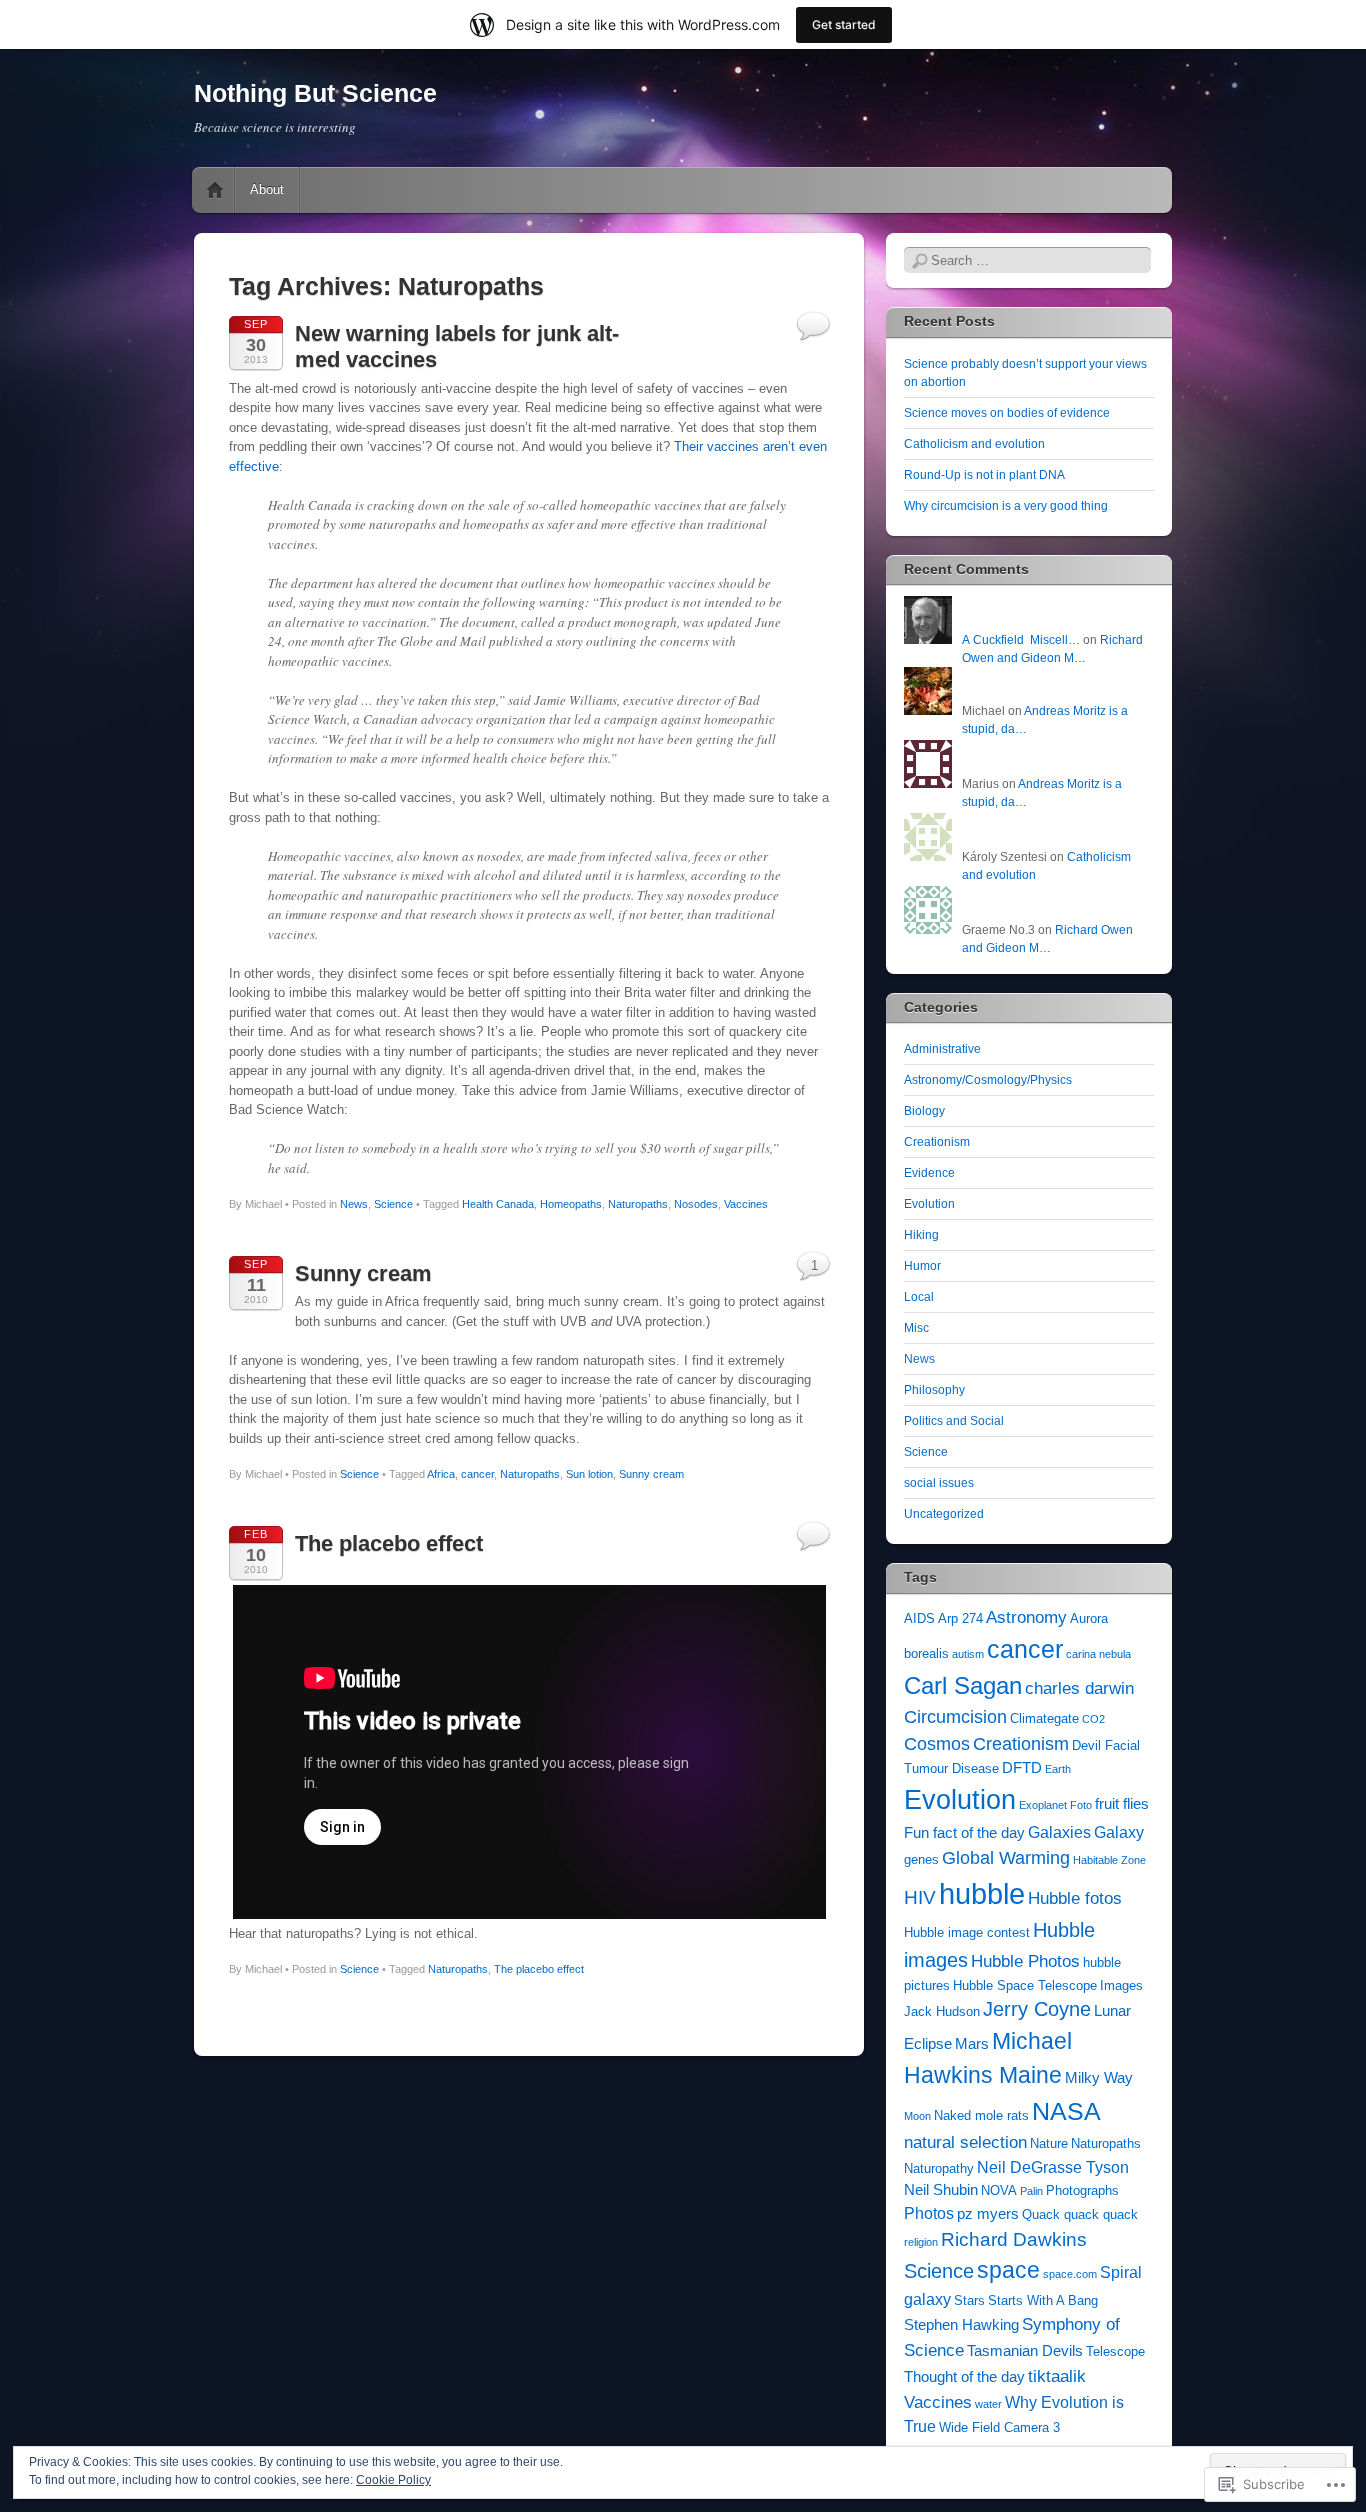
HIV (920, 1897)
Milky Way (1099, 2078)
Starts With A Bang (1043, 2300)
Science (393, 1204)
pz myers (988, 2214)
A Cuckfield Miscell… (1021, 640)
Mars (972, 2044)
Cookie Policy (393, 2480)
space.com (1070, 2274)
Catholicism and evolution (974, 444)
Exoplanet (1043, 1805)
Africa (441, 1474)
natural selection (965, 2142)
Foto (1081, 1805)
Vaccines (746, 1204)
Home (215, 190)
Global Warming (1006, 1858)
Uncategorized (944, 1514)
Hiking (921, 1235)
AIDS (919, 1618)
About (267, 189)
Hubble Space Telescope (1025, 1985)
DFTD (1022, 1768)
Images (1121, 1985)
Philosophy (934, 1390)
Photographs (1082, 2190)
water (988, 2404)
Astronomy (1026, 1617)
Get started (844, 24)
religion (921, 2242)
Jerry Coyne (1037, 2009)
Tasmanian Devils (1025, 2351)
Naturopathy (939, 2168)
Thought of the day (964, 2377)
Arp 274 (960, 1618)
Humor (922, 1266)
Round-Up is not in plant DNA (984, 475)
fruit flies (1122, 1804)
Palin (1031, 2191)
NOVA (999, 2190)
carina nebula (1098, 1654)
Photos (929, 2213)
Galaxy (1119, 1832)
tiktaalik (1057, 2376)
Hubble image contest (967, 1932)
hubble (982, 1893)
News (354, 1204)
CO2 (1093, 1719)
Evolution (929, 1204)
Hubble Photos (1025, 1961)
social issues (939, 1483)
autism (968, 1654)
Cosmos (937, 1744)
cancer (477, 1474)
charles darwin (1079, 1688)
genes (921, 1859)
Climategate (1044, 1718)
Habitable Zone (1109, 1860)
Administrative (942, 1049)
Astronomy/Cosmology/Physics (988, 1080)
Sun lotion (589, 1474)
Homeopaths (571, 1204)
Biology (924, 1111)
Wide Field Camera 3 (999, 2427)
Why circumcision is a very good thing (1006, 506)
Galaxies (1059, 1832)
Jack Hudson (942, 2011)
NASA (1066, 2111)
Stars (969, 2300)
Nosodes (696, 1204)
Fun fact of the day (964, 1833)
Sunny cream (363, 1273)
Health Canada (498, 1204)
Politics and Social (954, 1421)
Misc (916, 1328)
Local (919, 1297)
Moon (917, 2116)
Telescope (1115, 2351)
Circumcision (955, 1717)
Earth (1058, 1769)
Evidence (929, 1173)
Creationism (937, 1142)
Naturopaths (638, 1204)
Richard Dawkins (1014, 2239)
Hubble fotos (1075, 1898)
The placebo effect (389, 1543)
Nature (1049, 2143)
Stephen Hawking (961, 2325)
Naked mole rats (981, 2115)
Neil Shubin (941, 2190)
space (1008, 2270)
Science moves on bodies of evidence (1007, 413)
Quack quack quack (1080, 2214)
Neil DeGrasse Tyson (1053, 2167)
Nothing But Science (315, 93)
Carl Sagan (963, 1685)
